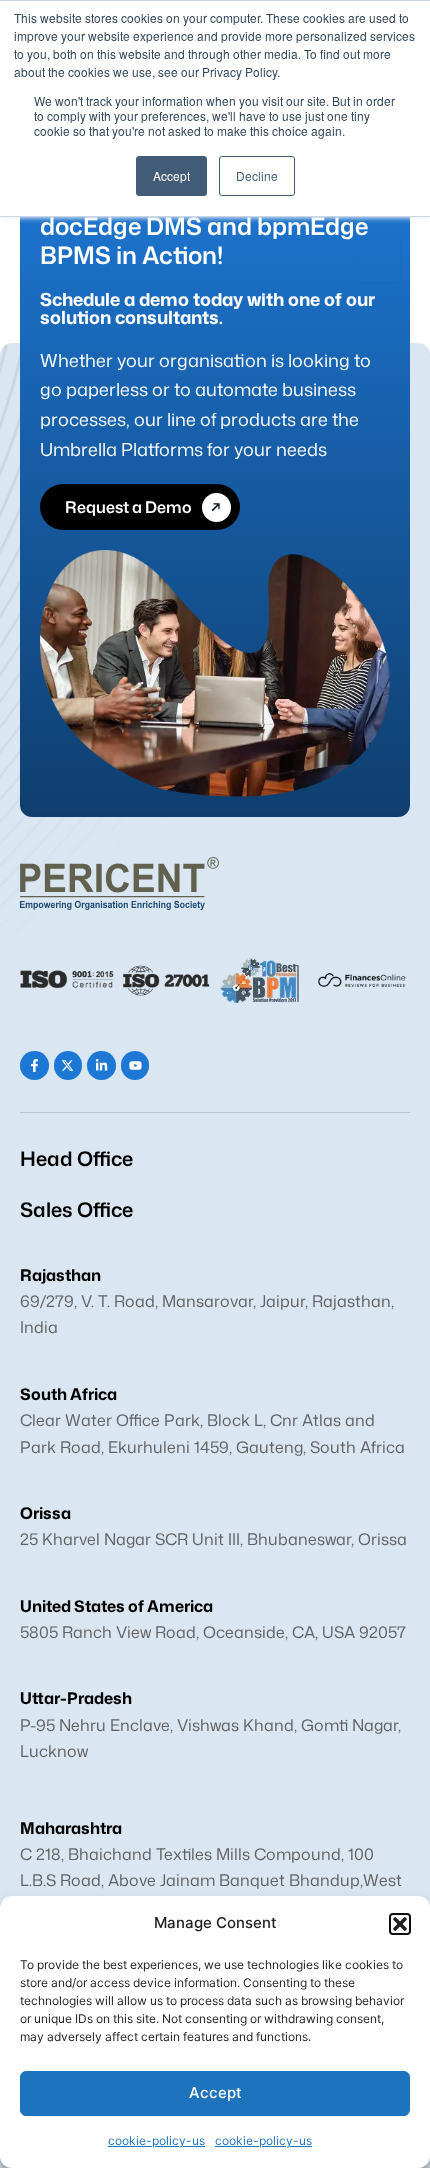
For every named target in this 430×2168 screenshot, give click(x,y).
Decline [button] (257, 175)
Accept (215, 2092)
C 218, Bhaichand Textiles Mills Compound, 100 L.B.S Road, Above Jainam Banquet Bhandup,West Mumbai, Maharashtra (211, 1880)
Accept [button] (171, 175)
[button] (400, 1924)
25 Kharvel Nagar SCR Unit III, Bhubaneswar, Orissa (213, 1539)
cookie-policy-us (156, 2140)
